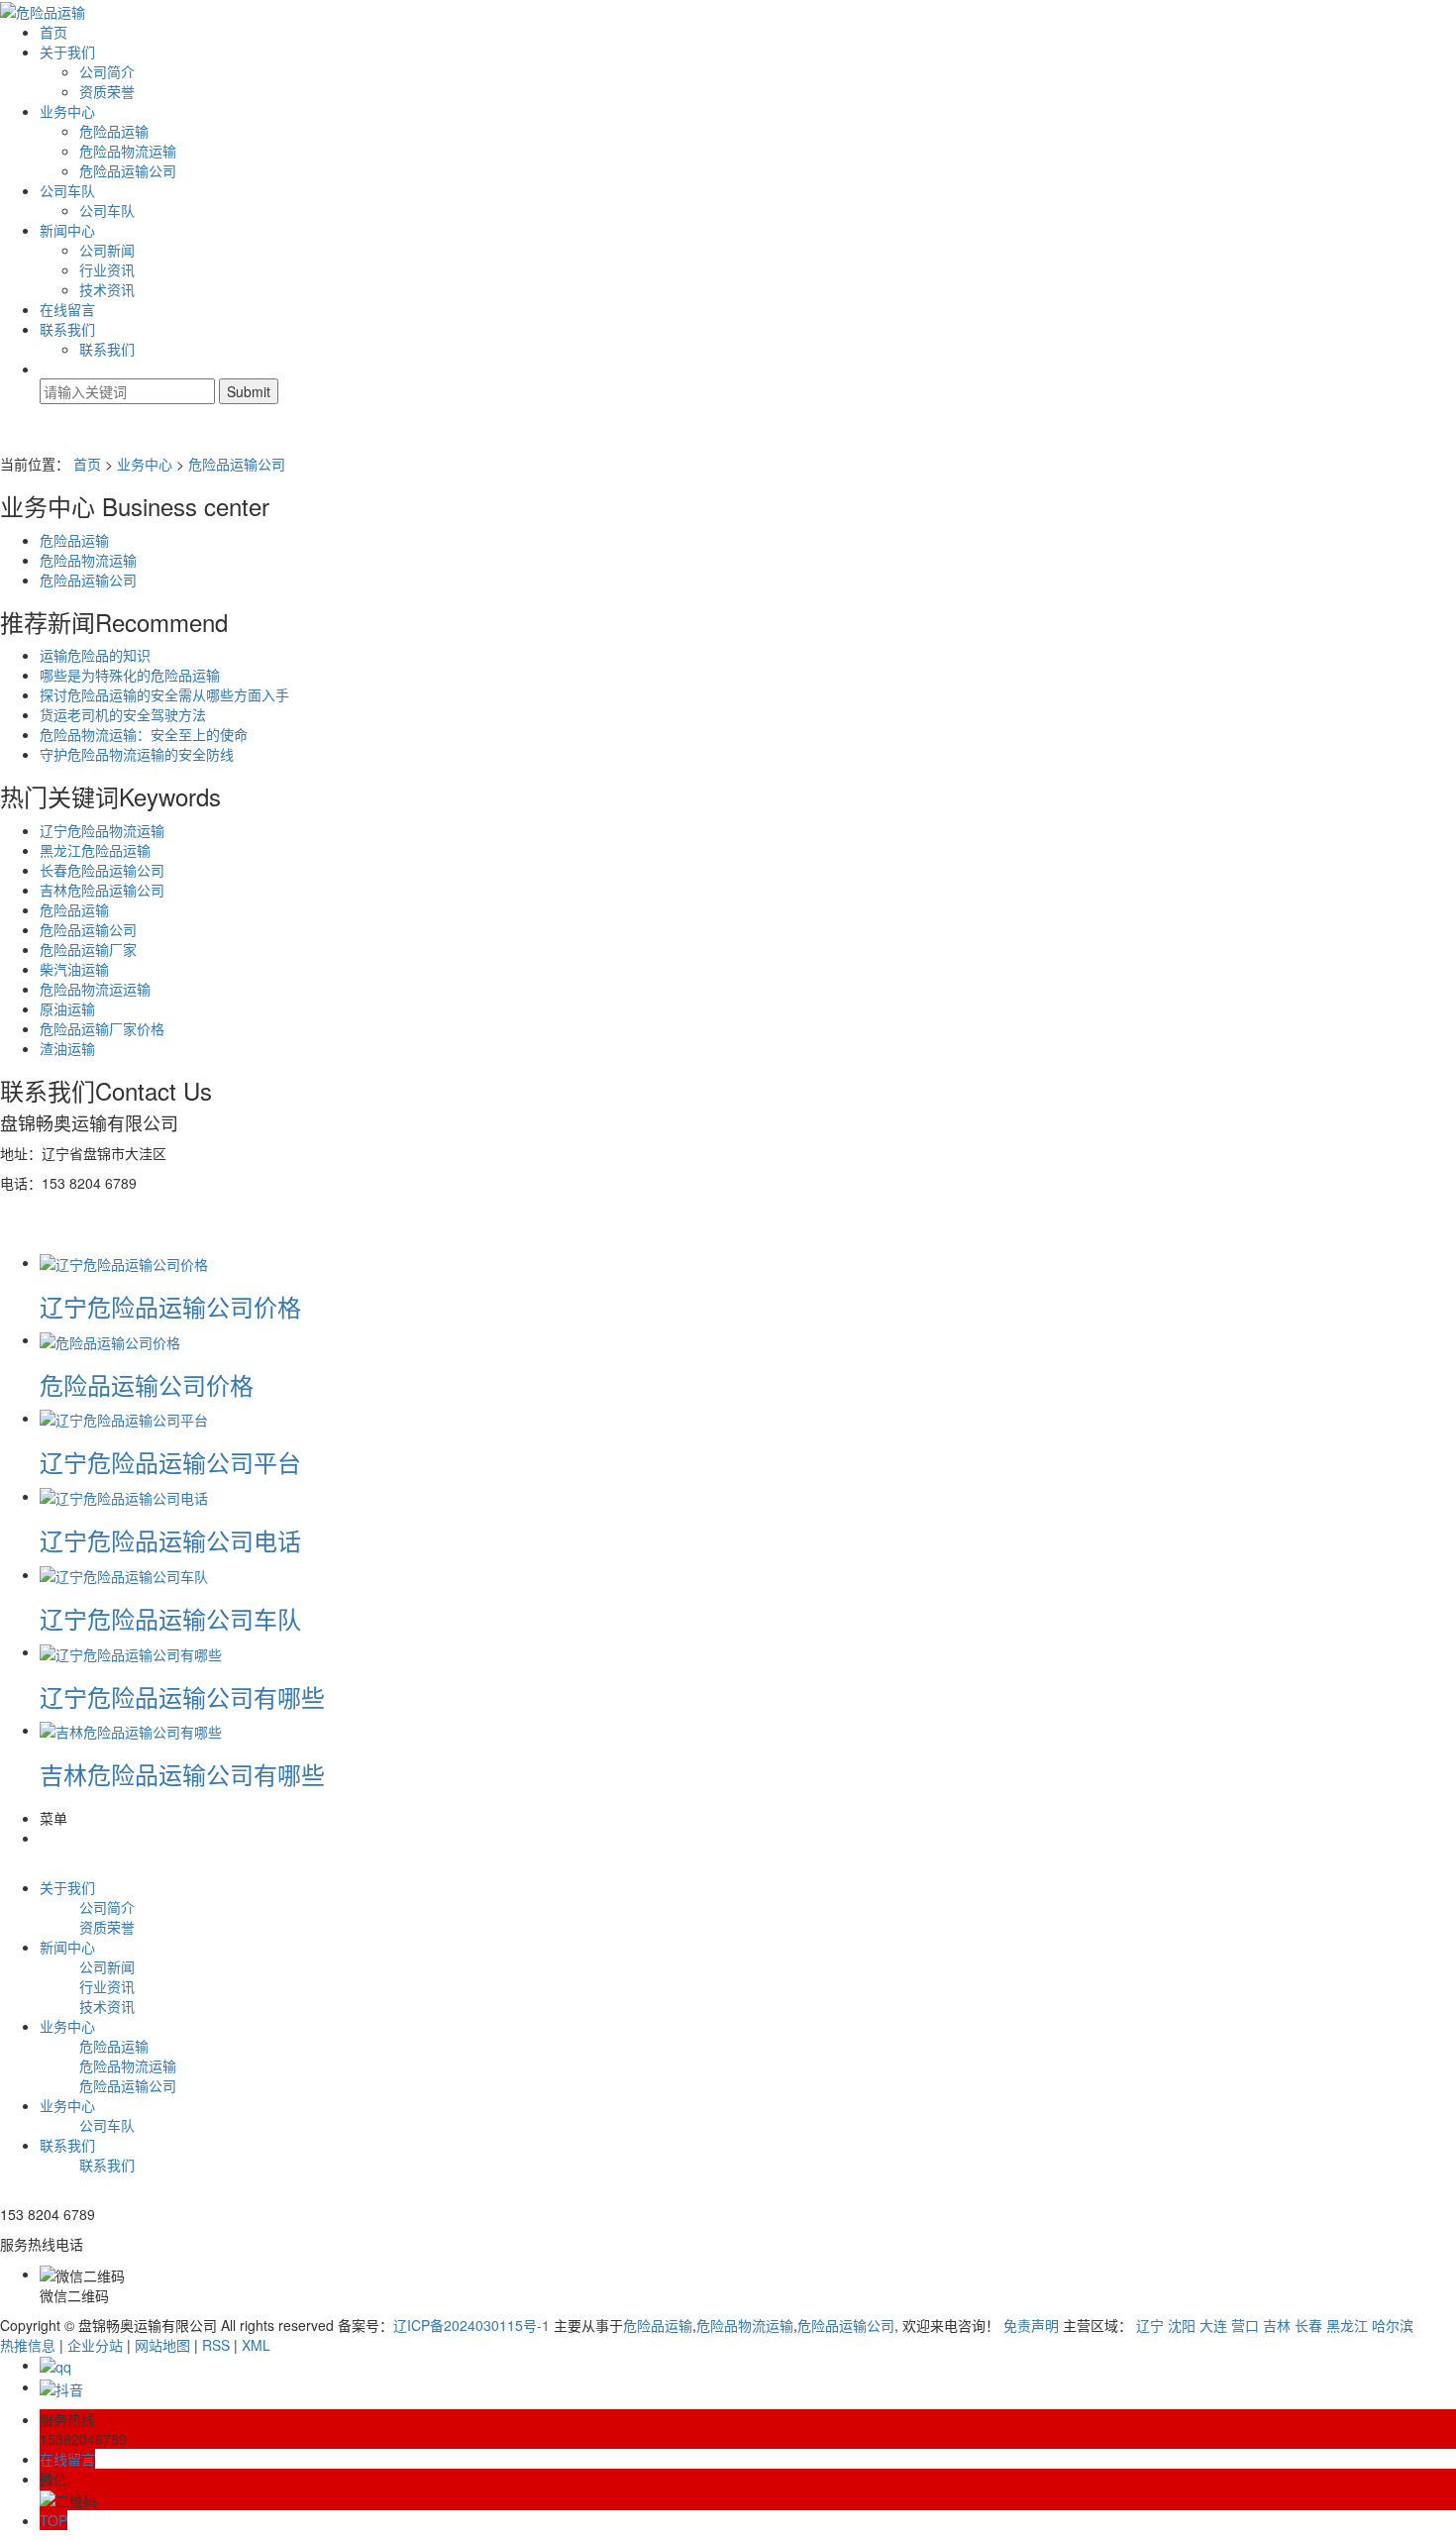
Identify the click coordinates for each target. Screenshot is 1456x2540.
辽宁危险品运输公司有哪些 (182, 1696)
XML (256, 2345)
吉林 (1277, 2325)
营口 (1245, 2325)
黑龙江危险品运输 (95, 850)
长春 (1308, 2325)
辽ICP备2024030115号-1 (471, 2325)
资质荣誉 (107, 91)
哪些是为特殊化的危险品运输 (130, 675)
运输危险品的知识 (95, 655)
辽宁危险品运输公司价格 (170, 1306)
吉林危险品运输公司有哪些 (182, 1774)
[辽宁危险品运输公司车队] (124, 1574)
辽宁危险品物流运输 (102, 830)
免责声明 (1031, 2325)
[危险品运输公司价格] (110, 1339)
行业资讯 (107, 269)
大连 (1213, 2325)
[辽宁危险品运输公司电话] (124, 1496)
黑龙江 (1347, 2325)
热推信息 (28, 2345)
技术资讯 (107, 289)
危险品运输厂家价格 (102, 1028)
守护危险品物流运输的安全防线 (137, 754)
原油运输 (67, 1008)
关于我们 (67, 52)
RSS (216, 2345)
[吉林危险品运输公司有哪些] (131, 1730)
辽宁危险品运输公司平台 (170, 1462)
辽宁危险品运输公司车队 (170, 1618)
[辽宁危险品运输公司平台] (124, 1418)
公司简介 (107, 71)
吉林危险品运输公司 (102, 890)
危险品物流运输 (128, 151)
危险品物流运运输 (95, 989)
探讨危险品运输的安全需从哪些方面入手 (164, 694)
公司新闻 (107, 250)
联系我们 (67, 329)
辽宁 (1150, 2325)
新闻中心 (67, 230)
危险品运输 (114, 131)
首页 (53, 32)
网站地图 (162, 2345)
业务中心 (67, 111)
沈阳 (1182, 2325)
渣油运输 (67, 1048)
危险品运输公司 (128, 170)
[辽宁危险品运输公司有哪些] (131, 1651)
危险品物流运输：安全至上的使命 (144, 734)
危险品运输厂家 (88, 949)
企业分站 (95, 2345)
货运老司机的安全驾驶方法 (123, 714)
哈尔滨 (1393, 2325)
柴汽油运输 (74, 969)
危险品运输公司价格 (147, 1384)
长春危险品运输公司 (102, 870)
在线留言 (67, 309)
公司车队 (67, 190)
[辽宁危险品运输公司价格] (124, 1262)
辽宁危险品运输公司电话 (170, 1540)
